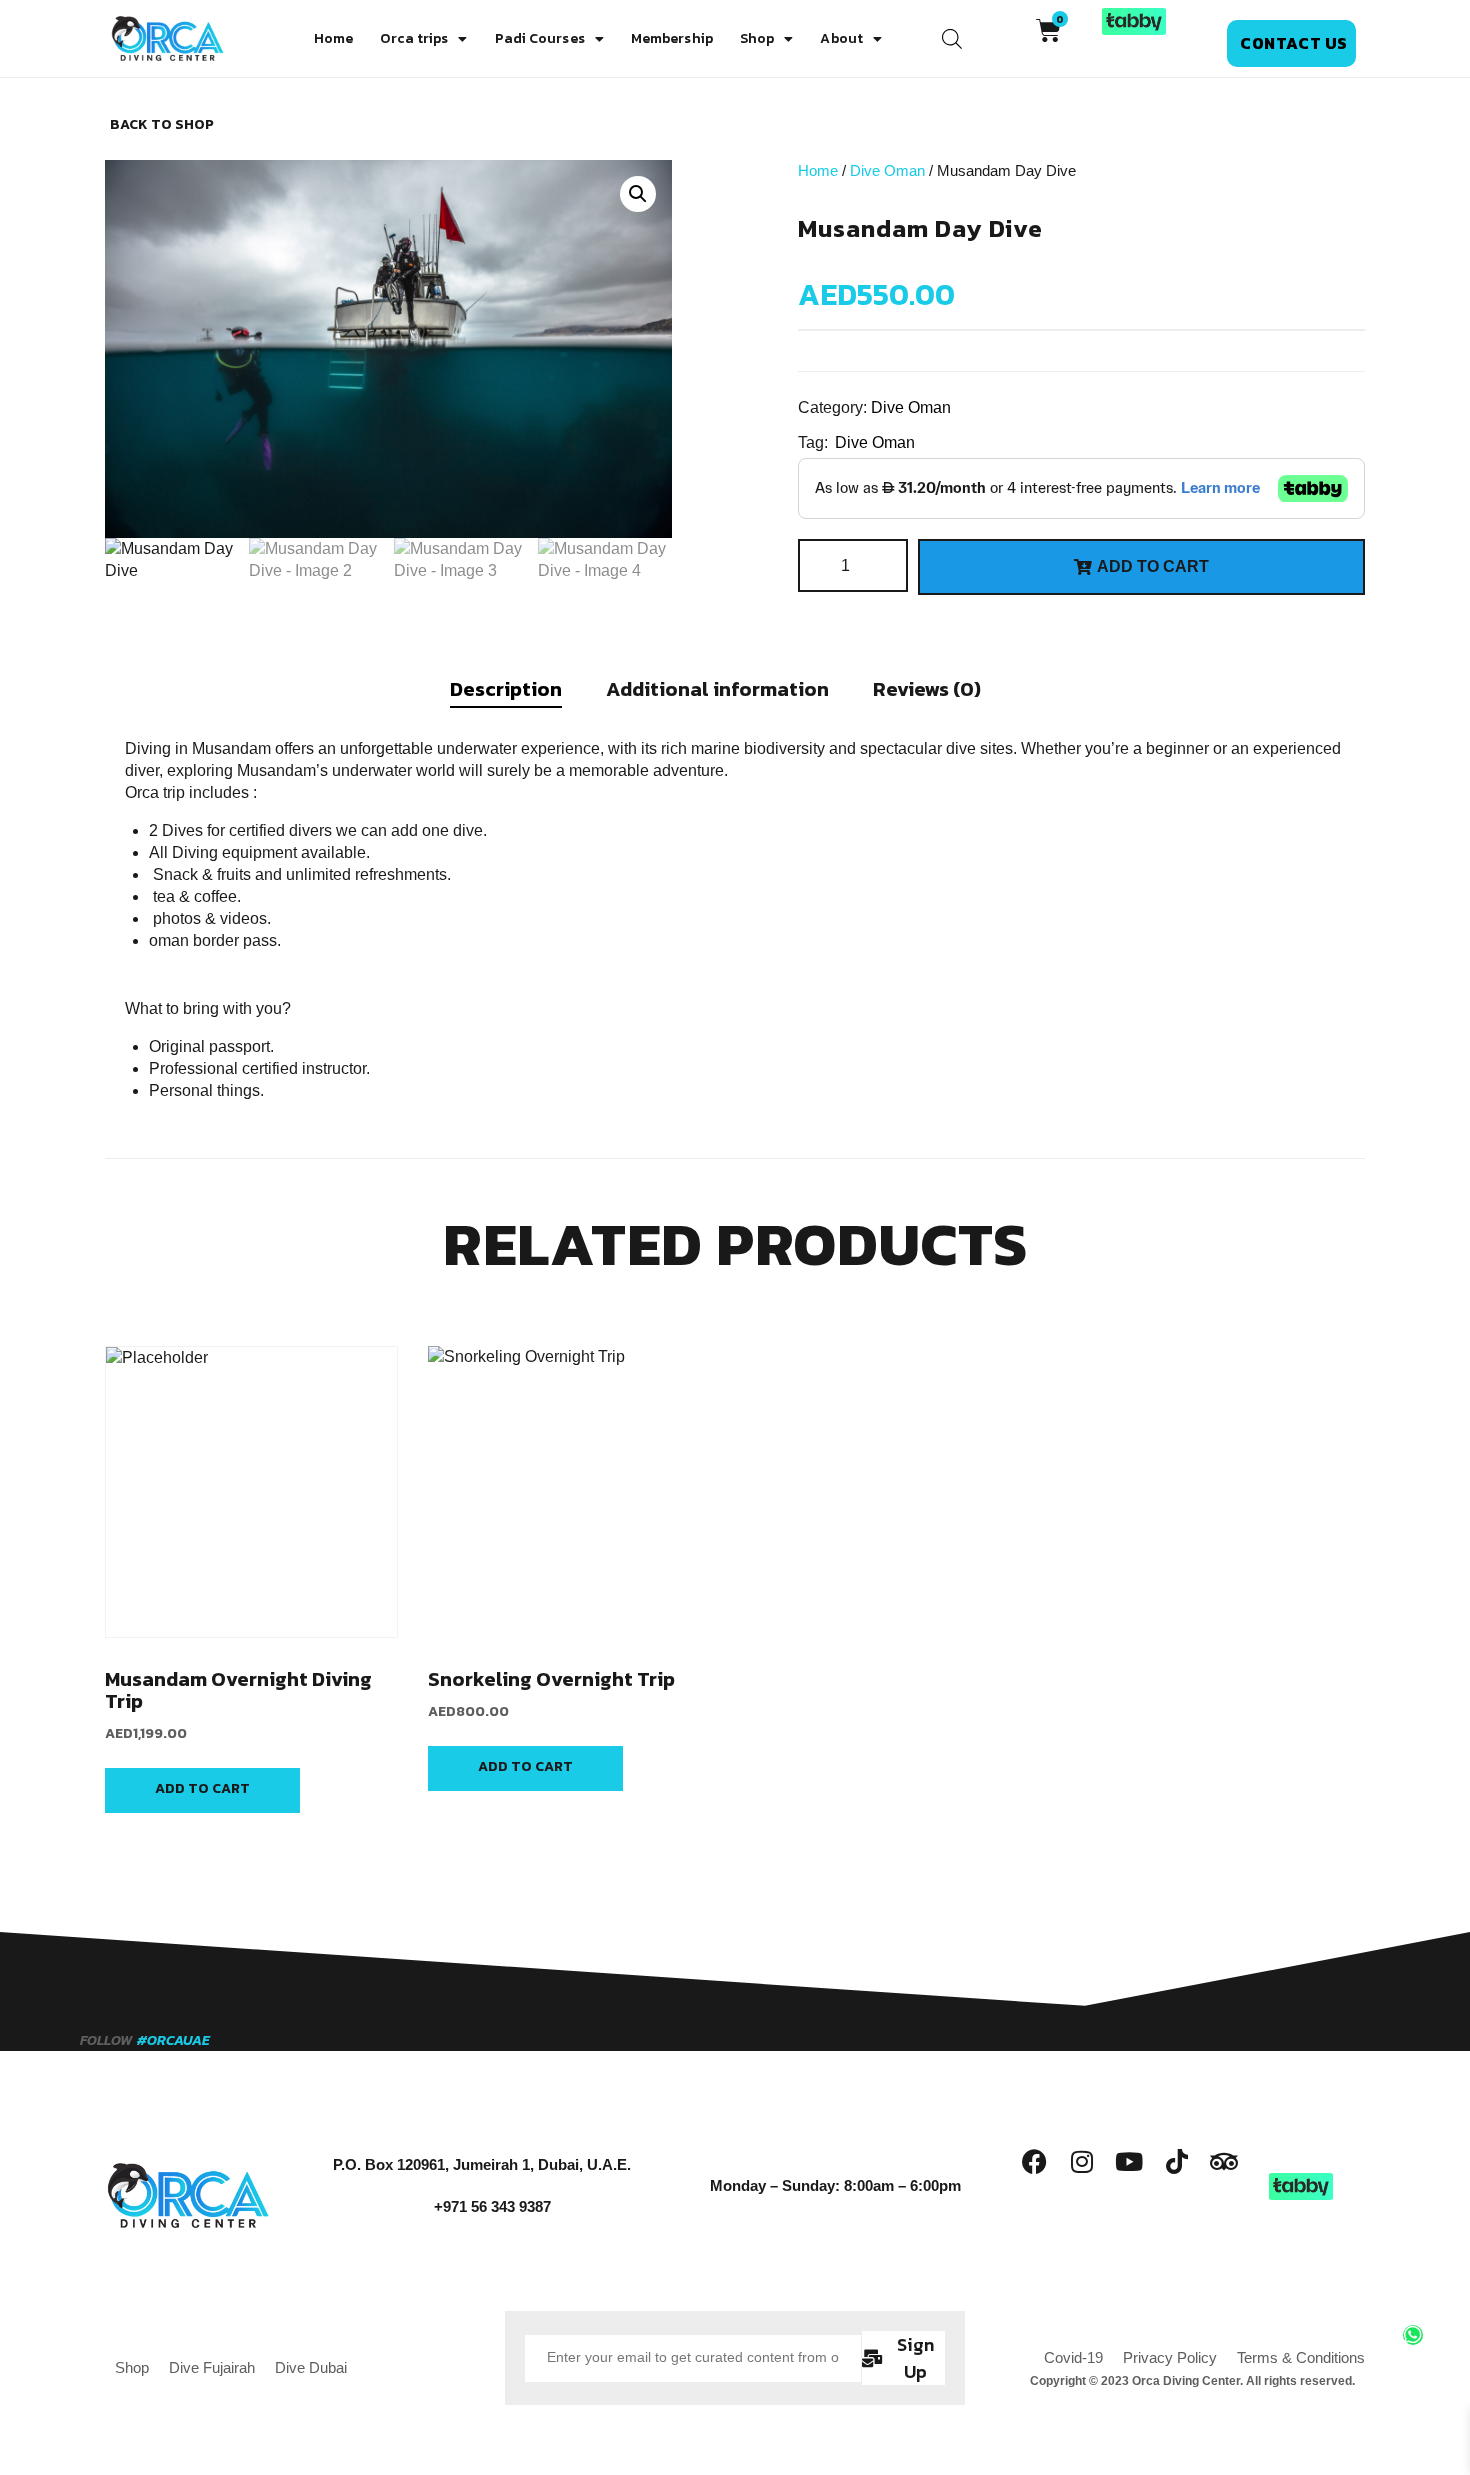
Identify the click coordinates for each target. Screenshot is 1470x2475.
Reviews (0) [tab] (927, 689)
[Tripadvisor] (1224, 2161)
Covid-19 (1073, 2357)
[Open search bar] (952, 39)
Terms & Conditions (1301, 2357)
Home (333, 38)
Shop (757, 38)
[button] (638, 194)
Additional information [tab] (717, 689)
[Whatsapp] (1413, 2335)
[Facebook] (1034, 2161)
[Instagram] (1081, 2161)
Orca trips (414, 38)
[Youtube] (1129, 2161)
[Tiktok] (1176, 2161)
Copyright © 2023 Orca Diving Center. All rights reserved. (1192, 2381)
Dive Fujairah (212, 2367)
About (841, 38)
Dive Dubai (311, 2367)
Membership (672, 38)
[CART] (1039, 30)
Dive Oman (887, 171)
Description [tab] (506, 689)
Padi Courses (540, 38)
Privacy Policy (1170, 2357)
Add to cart (202, 1788)
